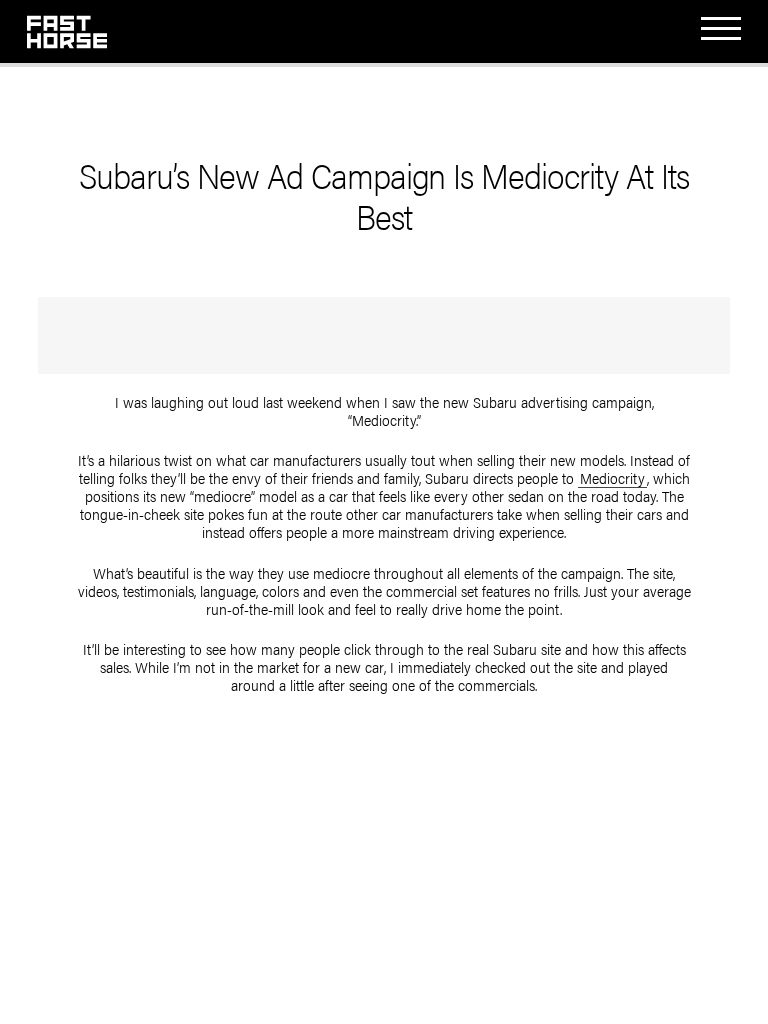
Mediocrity (612, 478)
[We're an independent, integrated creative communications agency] (67, 36)
